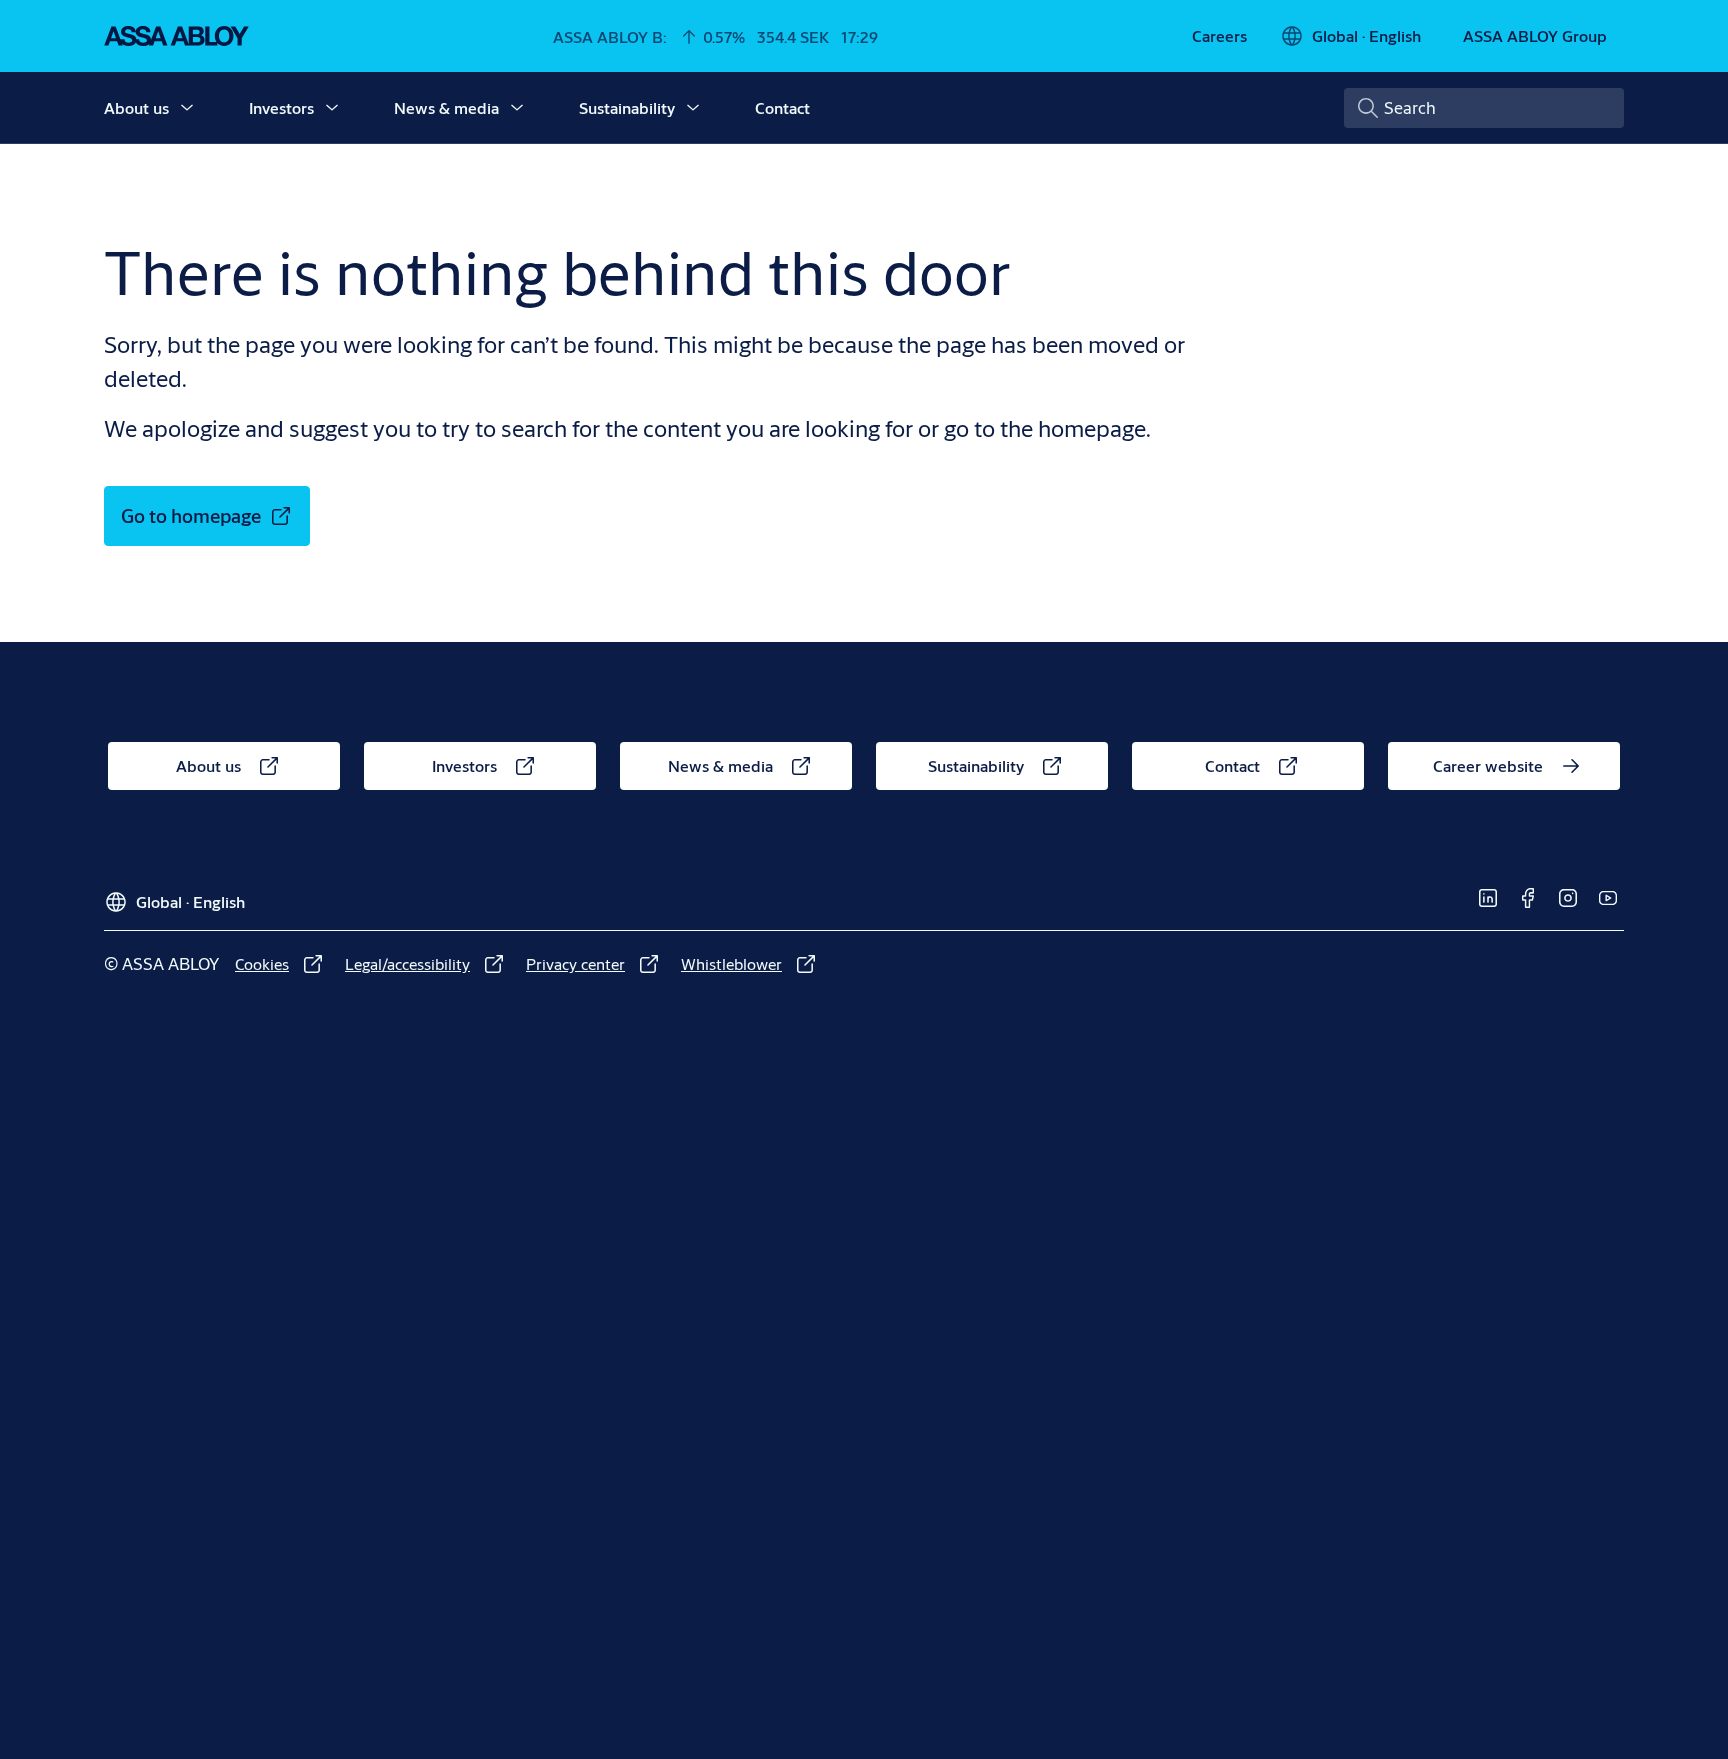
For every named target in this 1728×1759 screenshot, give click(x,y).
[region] (871, 298)
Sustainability (627, 107)
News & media (446, 107)
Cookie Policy (1113, 286)
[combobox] (1484, 108)
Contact (782, 107)
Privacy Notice (1220, 286)
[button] (187, 108)
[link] (1219, 36)
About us (136, 107)
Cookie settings (489, 352)
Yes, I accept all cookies (1198, 354)
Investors (281, 107)
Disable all (1006, 354)
